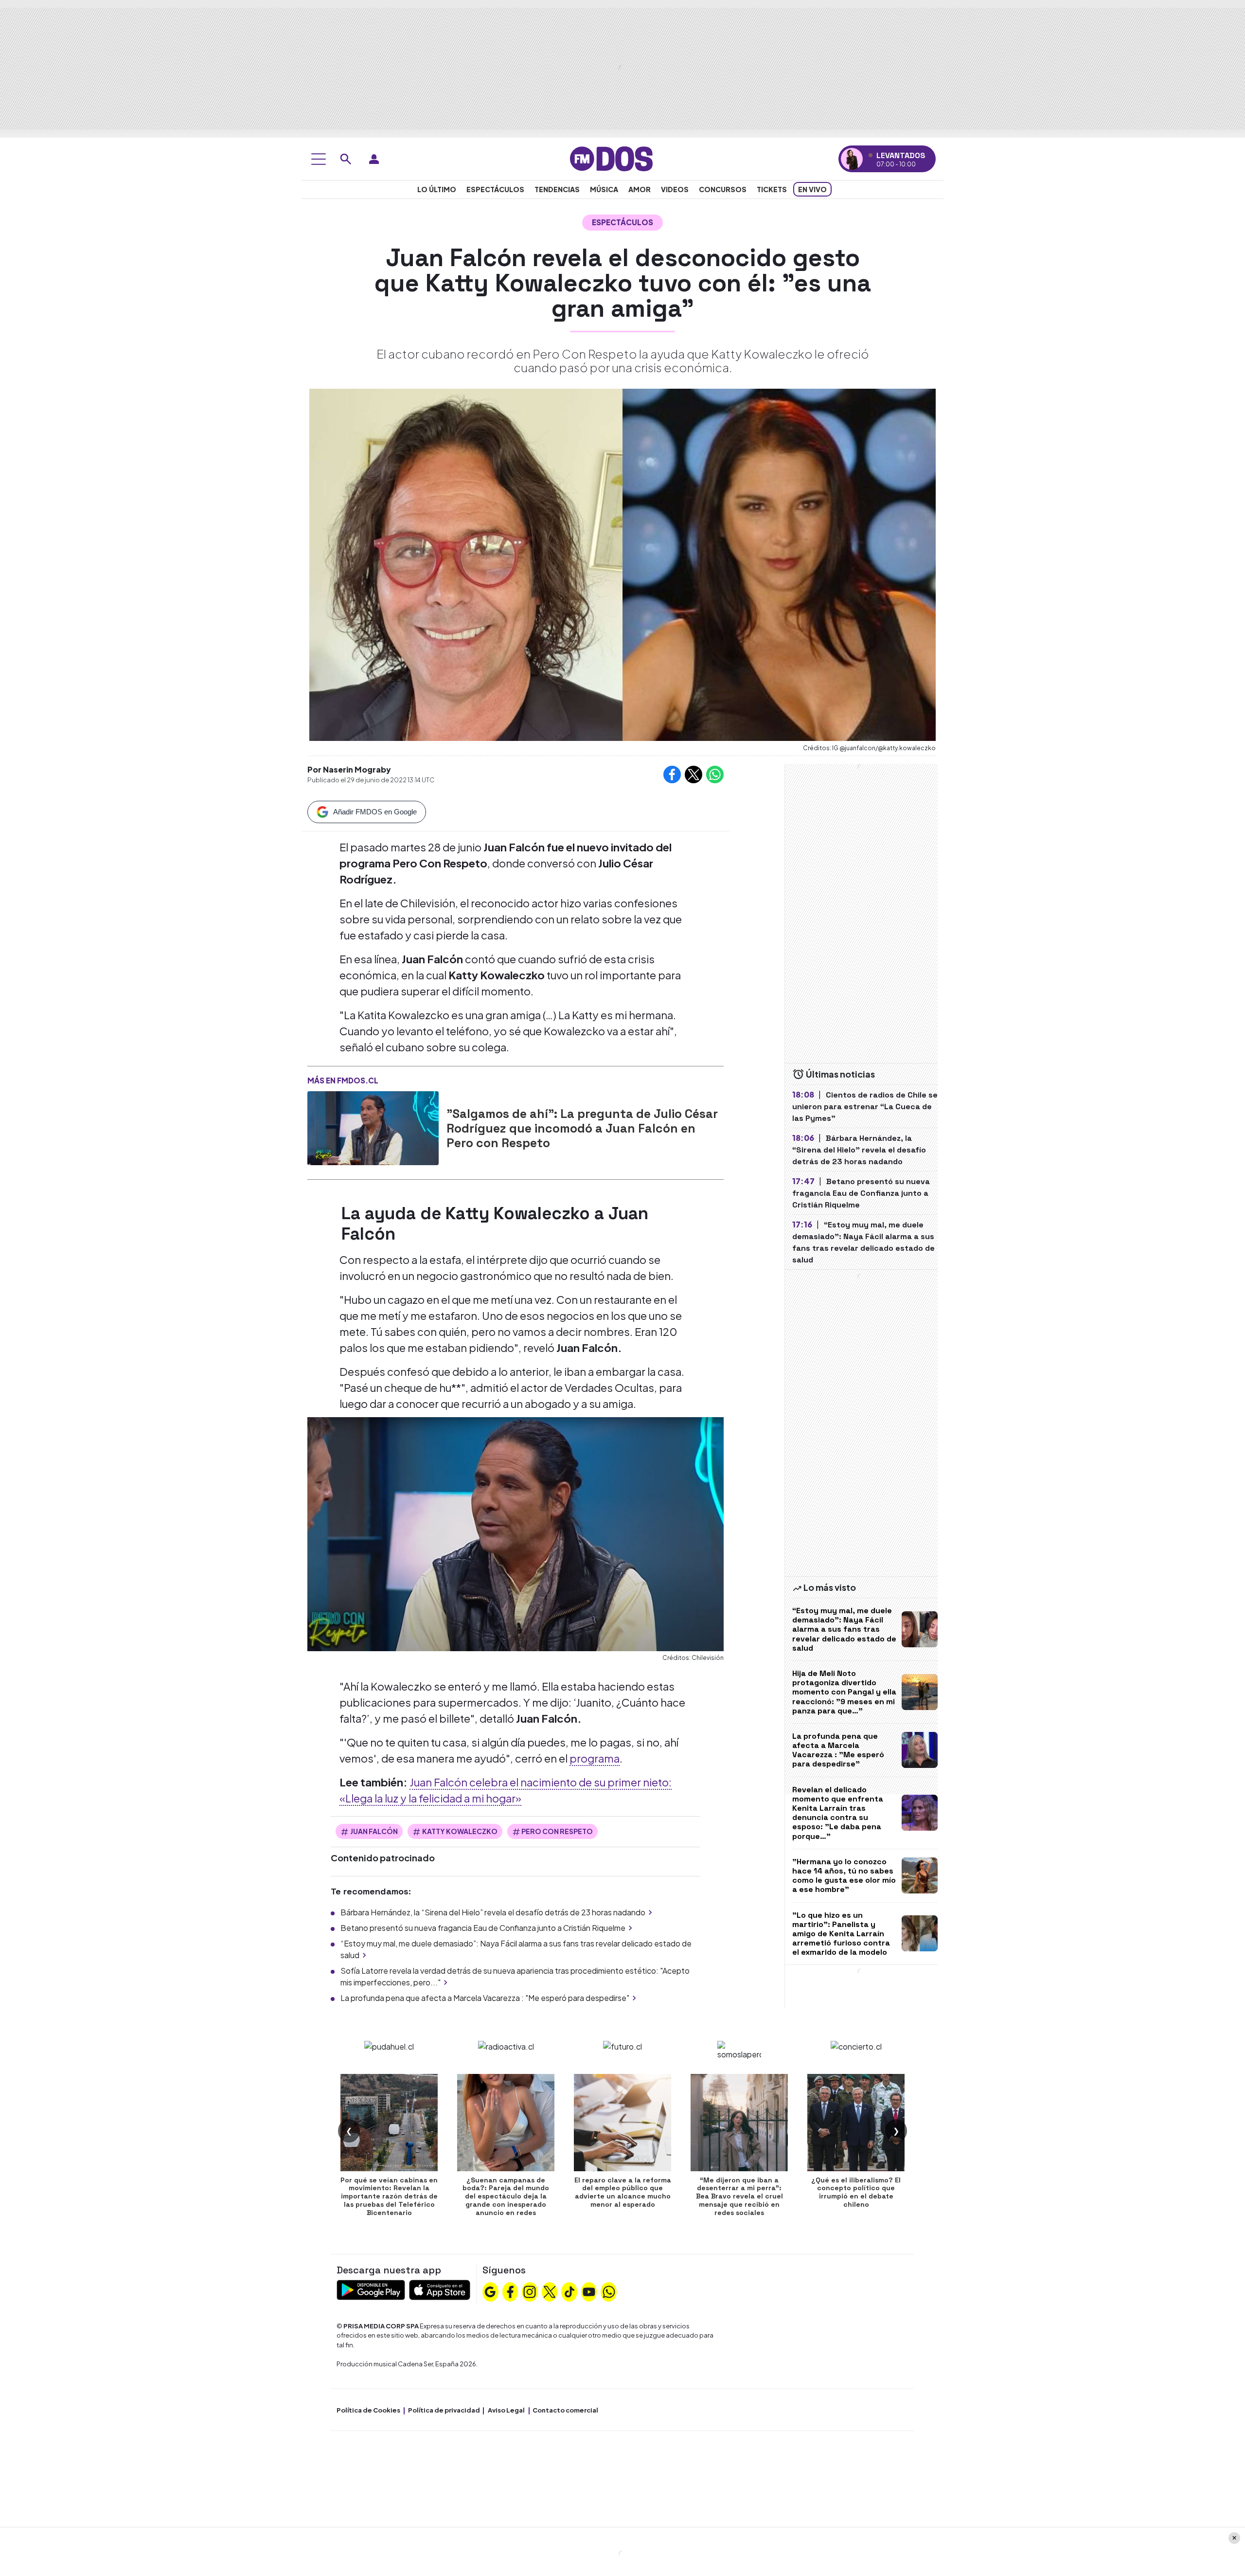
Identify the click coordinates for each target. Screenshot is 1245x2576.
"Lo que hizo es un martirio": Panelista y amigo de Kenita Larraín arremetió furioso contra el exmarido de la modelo (841, 1934)
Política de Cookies (368, 2410)
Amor (640, 189)
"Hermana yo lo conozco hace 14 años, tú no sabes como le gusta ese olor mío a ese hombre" (844, 1876)
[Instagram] (530, 2290)
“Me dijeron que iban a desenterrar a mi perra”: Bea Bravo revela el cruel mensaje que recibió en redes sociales (739, 2196)
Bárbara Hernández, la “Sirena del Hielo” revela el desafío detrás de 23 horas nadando (493, 1912)
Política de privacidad (444, 2410)
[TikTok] (569, 2290)
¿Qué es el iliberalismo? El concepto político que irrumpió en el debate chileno (856, 2192)
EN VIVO (812, 189)
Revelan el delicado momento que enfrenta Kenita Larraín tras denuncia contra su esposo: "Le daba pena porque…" (838, 1813)
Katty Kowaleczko (460, 1831)
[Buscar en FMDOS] (346, 159)
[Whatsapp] (609, 2290)
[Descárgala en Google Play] (371, 2289)
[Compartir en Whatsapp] (715, 775)
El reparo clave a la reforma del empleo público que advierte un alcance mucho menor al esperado (623, 2192)
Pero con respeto (557, 1831)
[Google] (490, 2290)
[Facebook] (510, 2290)
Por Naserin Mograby (349, 769)
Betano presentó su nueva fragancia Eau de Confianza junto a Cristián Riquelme (483, 1928)
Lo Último (437, 189)
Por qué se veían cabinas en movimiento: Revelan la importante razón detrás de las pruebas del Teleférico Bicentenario (389, 2196)
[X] (550, 2290)
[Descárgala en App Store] (440, 2289)
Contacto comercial (565, 2410)
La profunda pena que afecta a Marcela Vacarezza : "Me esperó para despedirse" (485, 1998)
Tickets (772, 189)
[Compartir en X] (694, 775)
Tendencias (557, 189)
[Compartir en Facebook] (672, 775)
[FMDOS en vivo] (852, 159)
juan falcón (374, 1831)
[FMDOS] (611, 158)
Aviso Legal (506, 2410)
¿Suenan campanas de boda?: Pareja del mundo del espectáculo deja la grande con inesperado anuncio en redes (506, 2196)
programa (595, 1758)
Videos (675, 189)
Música (604, 189)
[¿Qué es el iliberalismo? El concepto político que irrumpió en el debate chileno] (856, 2123)
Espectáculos (495, 189)
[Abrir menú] (319, 159)
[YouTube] (589, 2290)
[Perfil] (374, 159)
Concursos (723, 189)
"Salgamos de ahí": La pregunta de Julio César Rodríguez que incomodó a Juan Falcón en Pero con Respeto (582, 1128)
